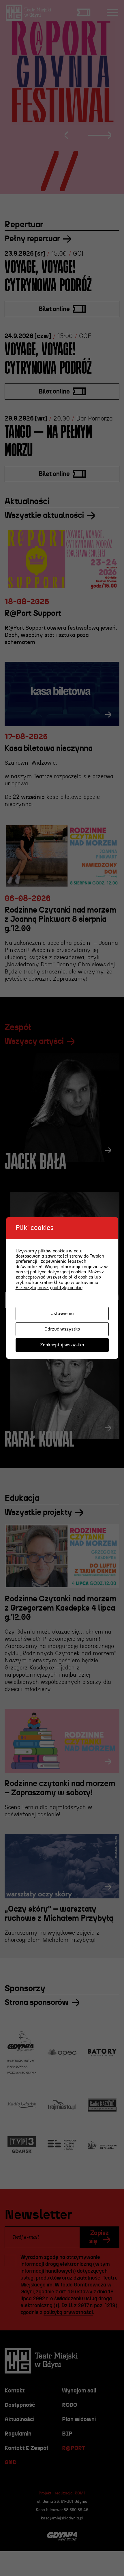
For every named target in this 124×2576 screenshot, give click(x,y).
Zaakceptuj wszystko (62, 1345)
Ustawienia (62, 1314)
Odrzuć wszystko (62, 1329)
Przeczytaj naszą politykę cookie (49, 1288)
